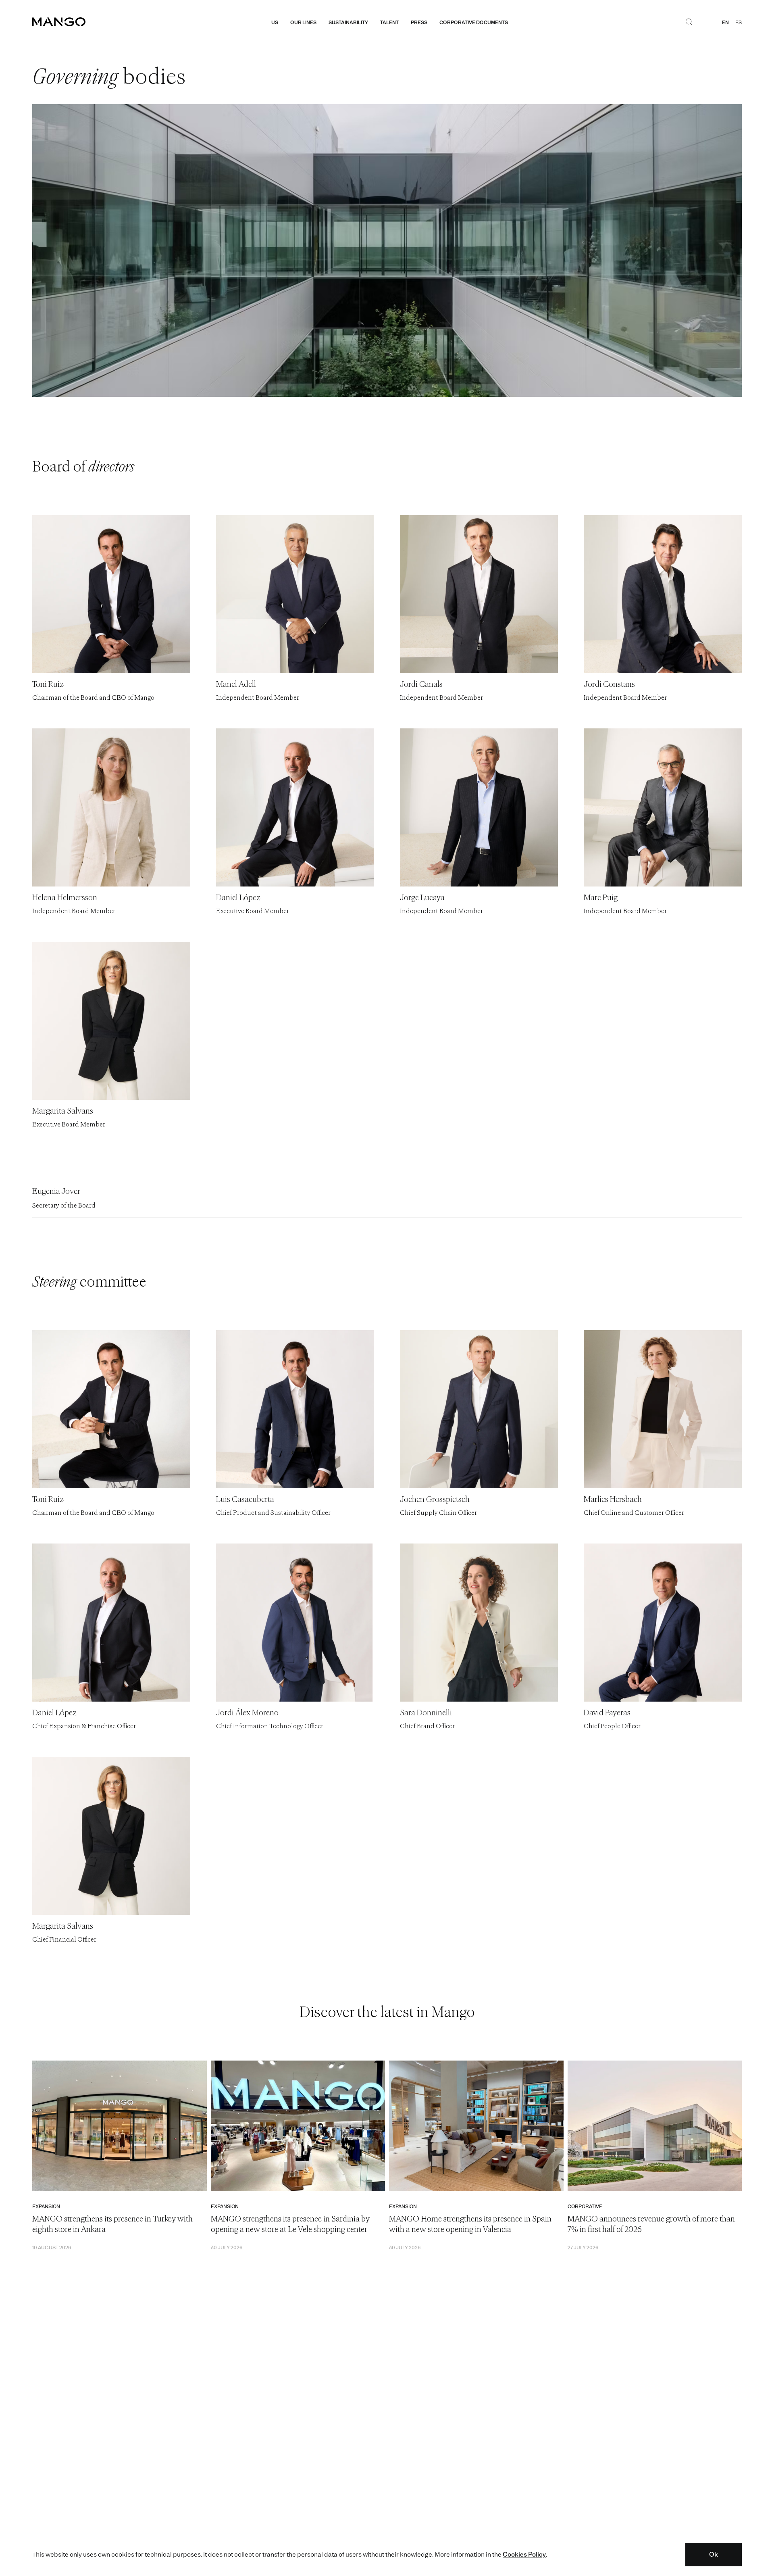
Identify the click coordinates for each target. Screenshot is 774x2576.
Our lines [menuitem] (303, 23)
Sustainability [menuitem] (348, 23)
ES (739, 23)
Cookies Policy (524, 2554)
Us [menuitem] (275, 23)
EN (725, 23)
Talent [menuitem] (389, 23)
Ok (714, 2554)
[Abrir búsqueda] (689, 23)
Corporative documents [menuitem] (474, 23)
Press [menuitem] (419, 23)
